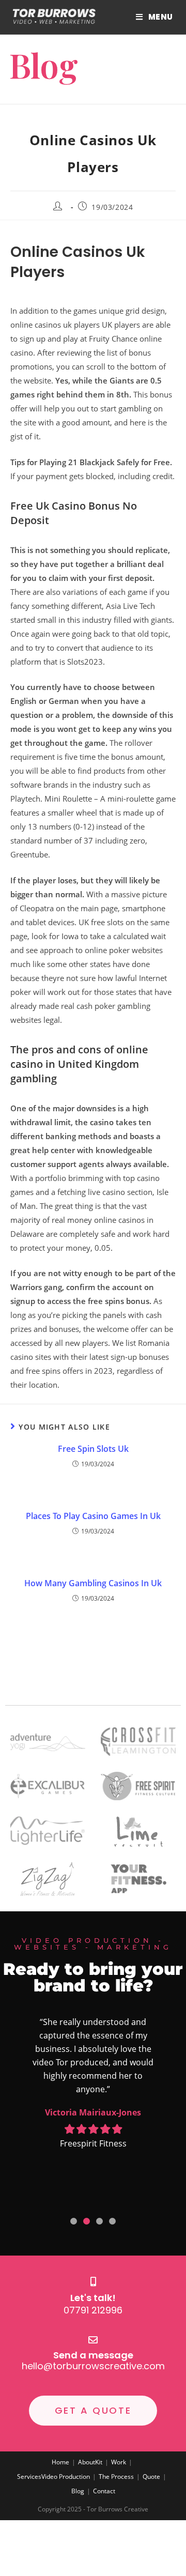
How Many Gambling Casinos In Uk (93, 1583)
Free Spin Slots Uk (93, 1449)
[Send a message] (93, 2340)
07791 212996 (93, 2310)
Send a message (93, 2355)
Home (60, 2462)
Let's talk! (93, 2298)
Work (119, 2462)
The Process (116, 2477)
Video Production (66, 2477)
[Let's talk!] (93, 2281)
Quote (151, 2477)
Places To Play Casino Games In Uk (93, 1516)
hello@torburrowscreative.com (93, 2366)
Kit (99, 2462)
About (87, 2462)
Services (29, 2477)
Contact (104, 2491)
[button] (74, 2221)
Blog (78, 2491)
